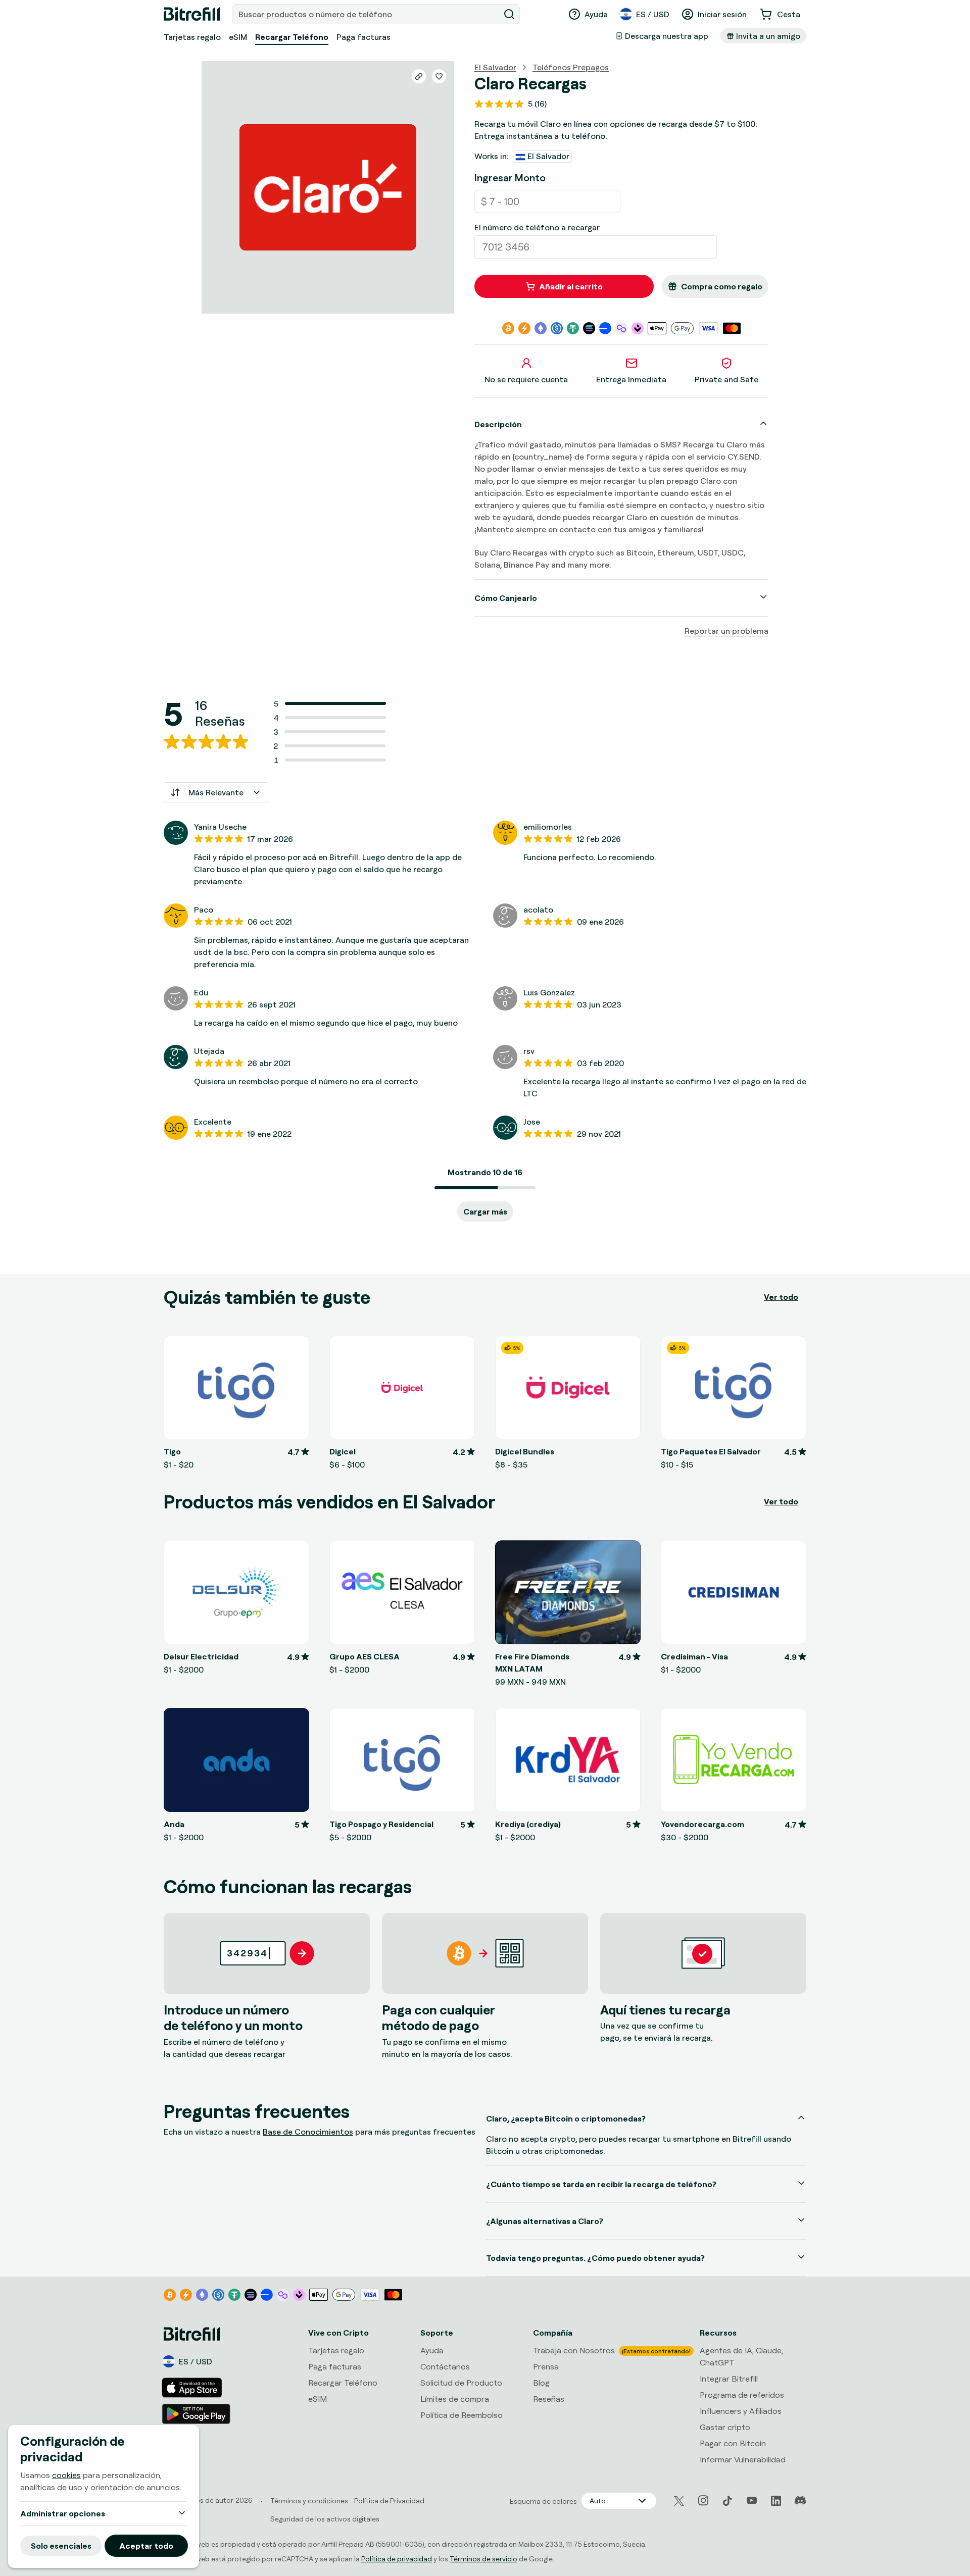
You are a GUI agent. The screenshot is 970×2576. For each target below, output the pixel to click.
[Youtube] (752, 2501)
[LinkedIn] (776, 2501)
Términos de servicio (483, 2559)
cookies (66, 2475)
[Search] (509, 14)
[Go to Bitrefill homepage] (192, 14)
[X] (679, 2501)
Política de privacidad (397, 2559)
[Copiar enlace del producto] (419, 76)
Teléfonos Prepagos (571, 67)
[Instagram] (703, 2501)
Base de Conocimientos (308, 2132)
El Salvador (495, 67)
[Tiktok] (727, 2501)
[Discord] (800, 2501)
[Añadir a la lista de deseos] (439, 76)
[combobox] (367, 14)
